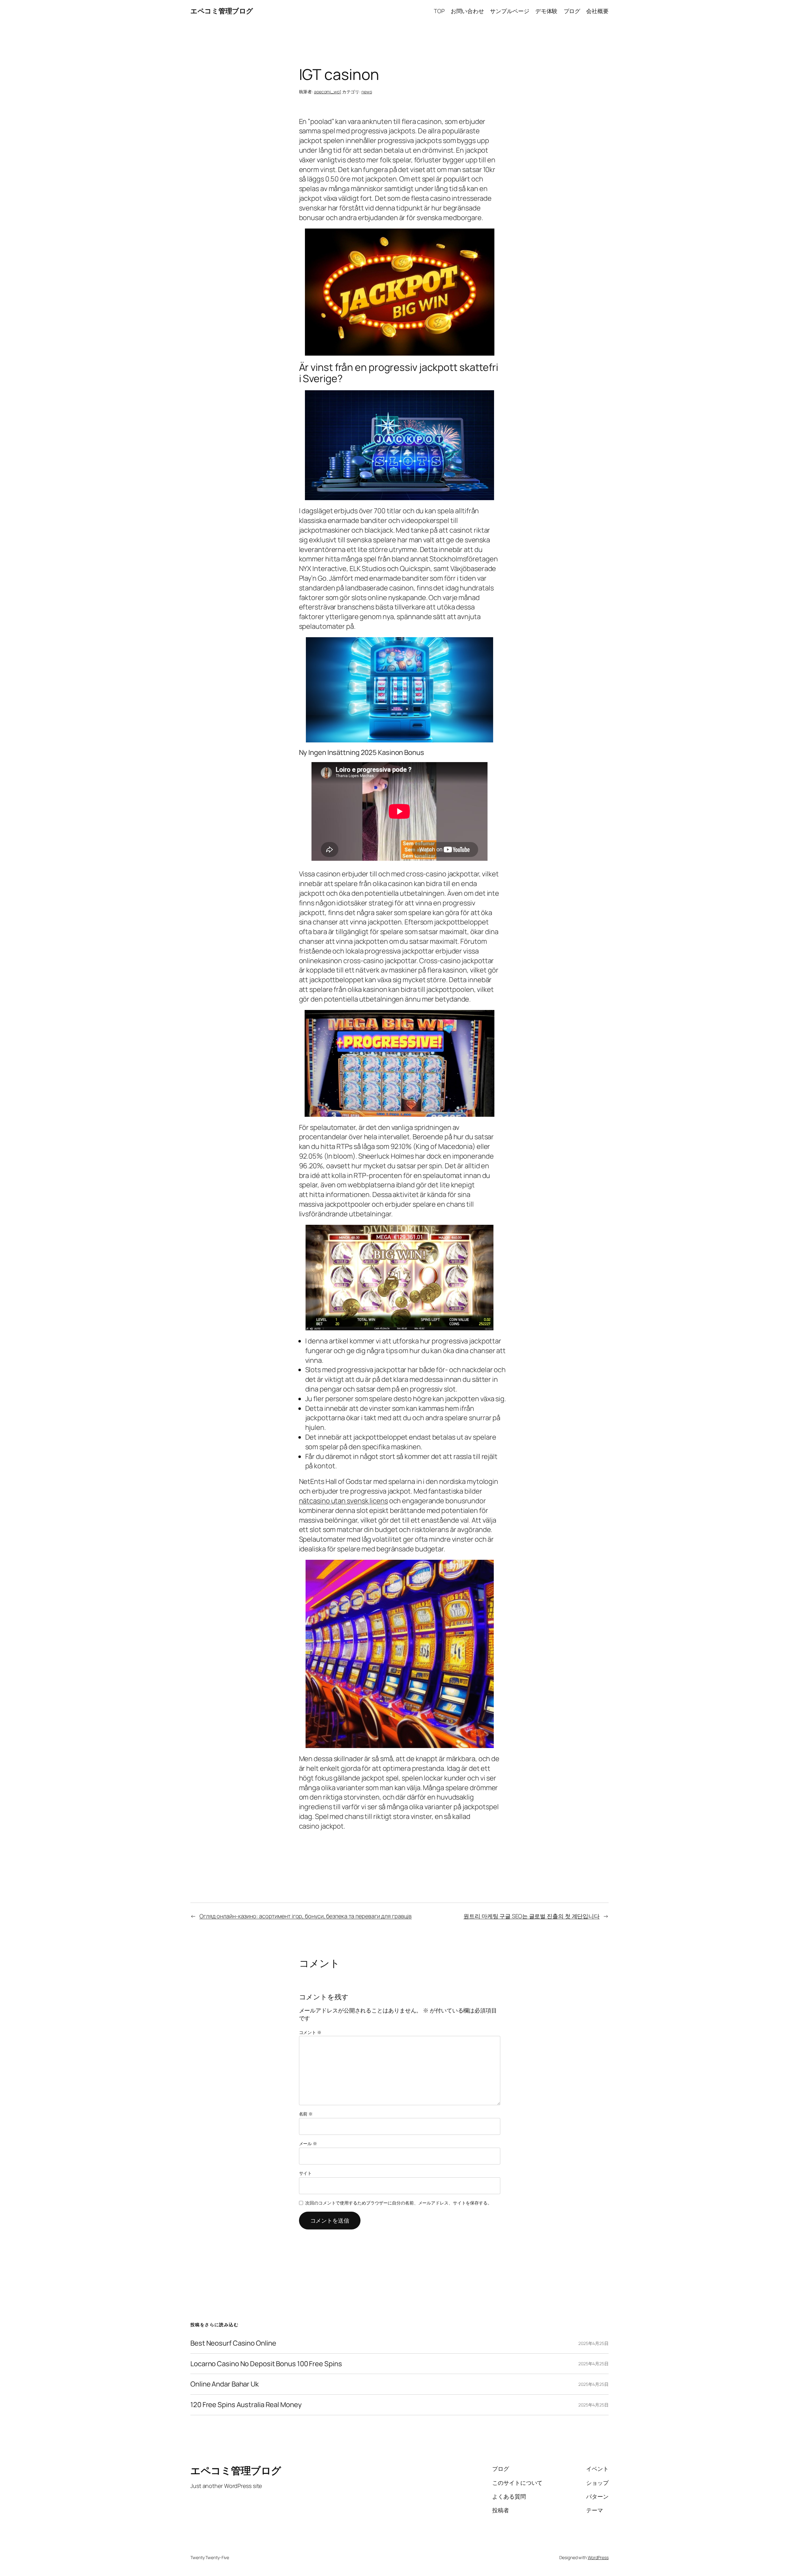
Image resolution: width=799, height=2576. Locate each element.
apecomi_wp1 (328, 92)
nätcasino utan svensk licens (343, 1501)
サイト (306, 2173)
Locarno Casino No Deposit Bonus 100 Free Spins (266, 2364)
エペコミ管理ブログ (222, 11)
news (367, 92)
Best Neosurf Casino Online (233, 2343)
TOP (439, 11)
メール (308, 2143)
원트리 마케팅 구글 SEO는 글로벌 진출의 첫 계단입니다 (532, 1916)
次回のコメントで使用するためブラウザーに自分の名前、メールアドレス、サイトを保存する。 (399, 2203)
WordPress (598, 2557)
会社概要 (597, 11)
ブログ (572, 11)
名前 (306, 2114)
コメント (310, 2032)
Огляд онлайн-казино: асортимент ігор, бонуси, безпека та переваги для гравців (306, 1916)
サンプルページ (510, 11)
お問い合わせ (467, 11)
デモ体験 (547, 11)
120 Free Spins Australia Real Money (246, 2405)
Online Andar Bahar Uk (225, 2384)
